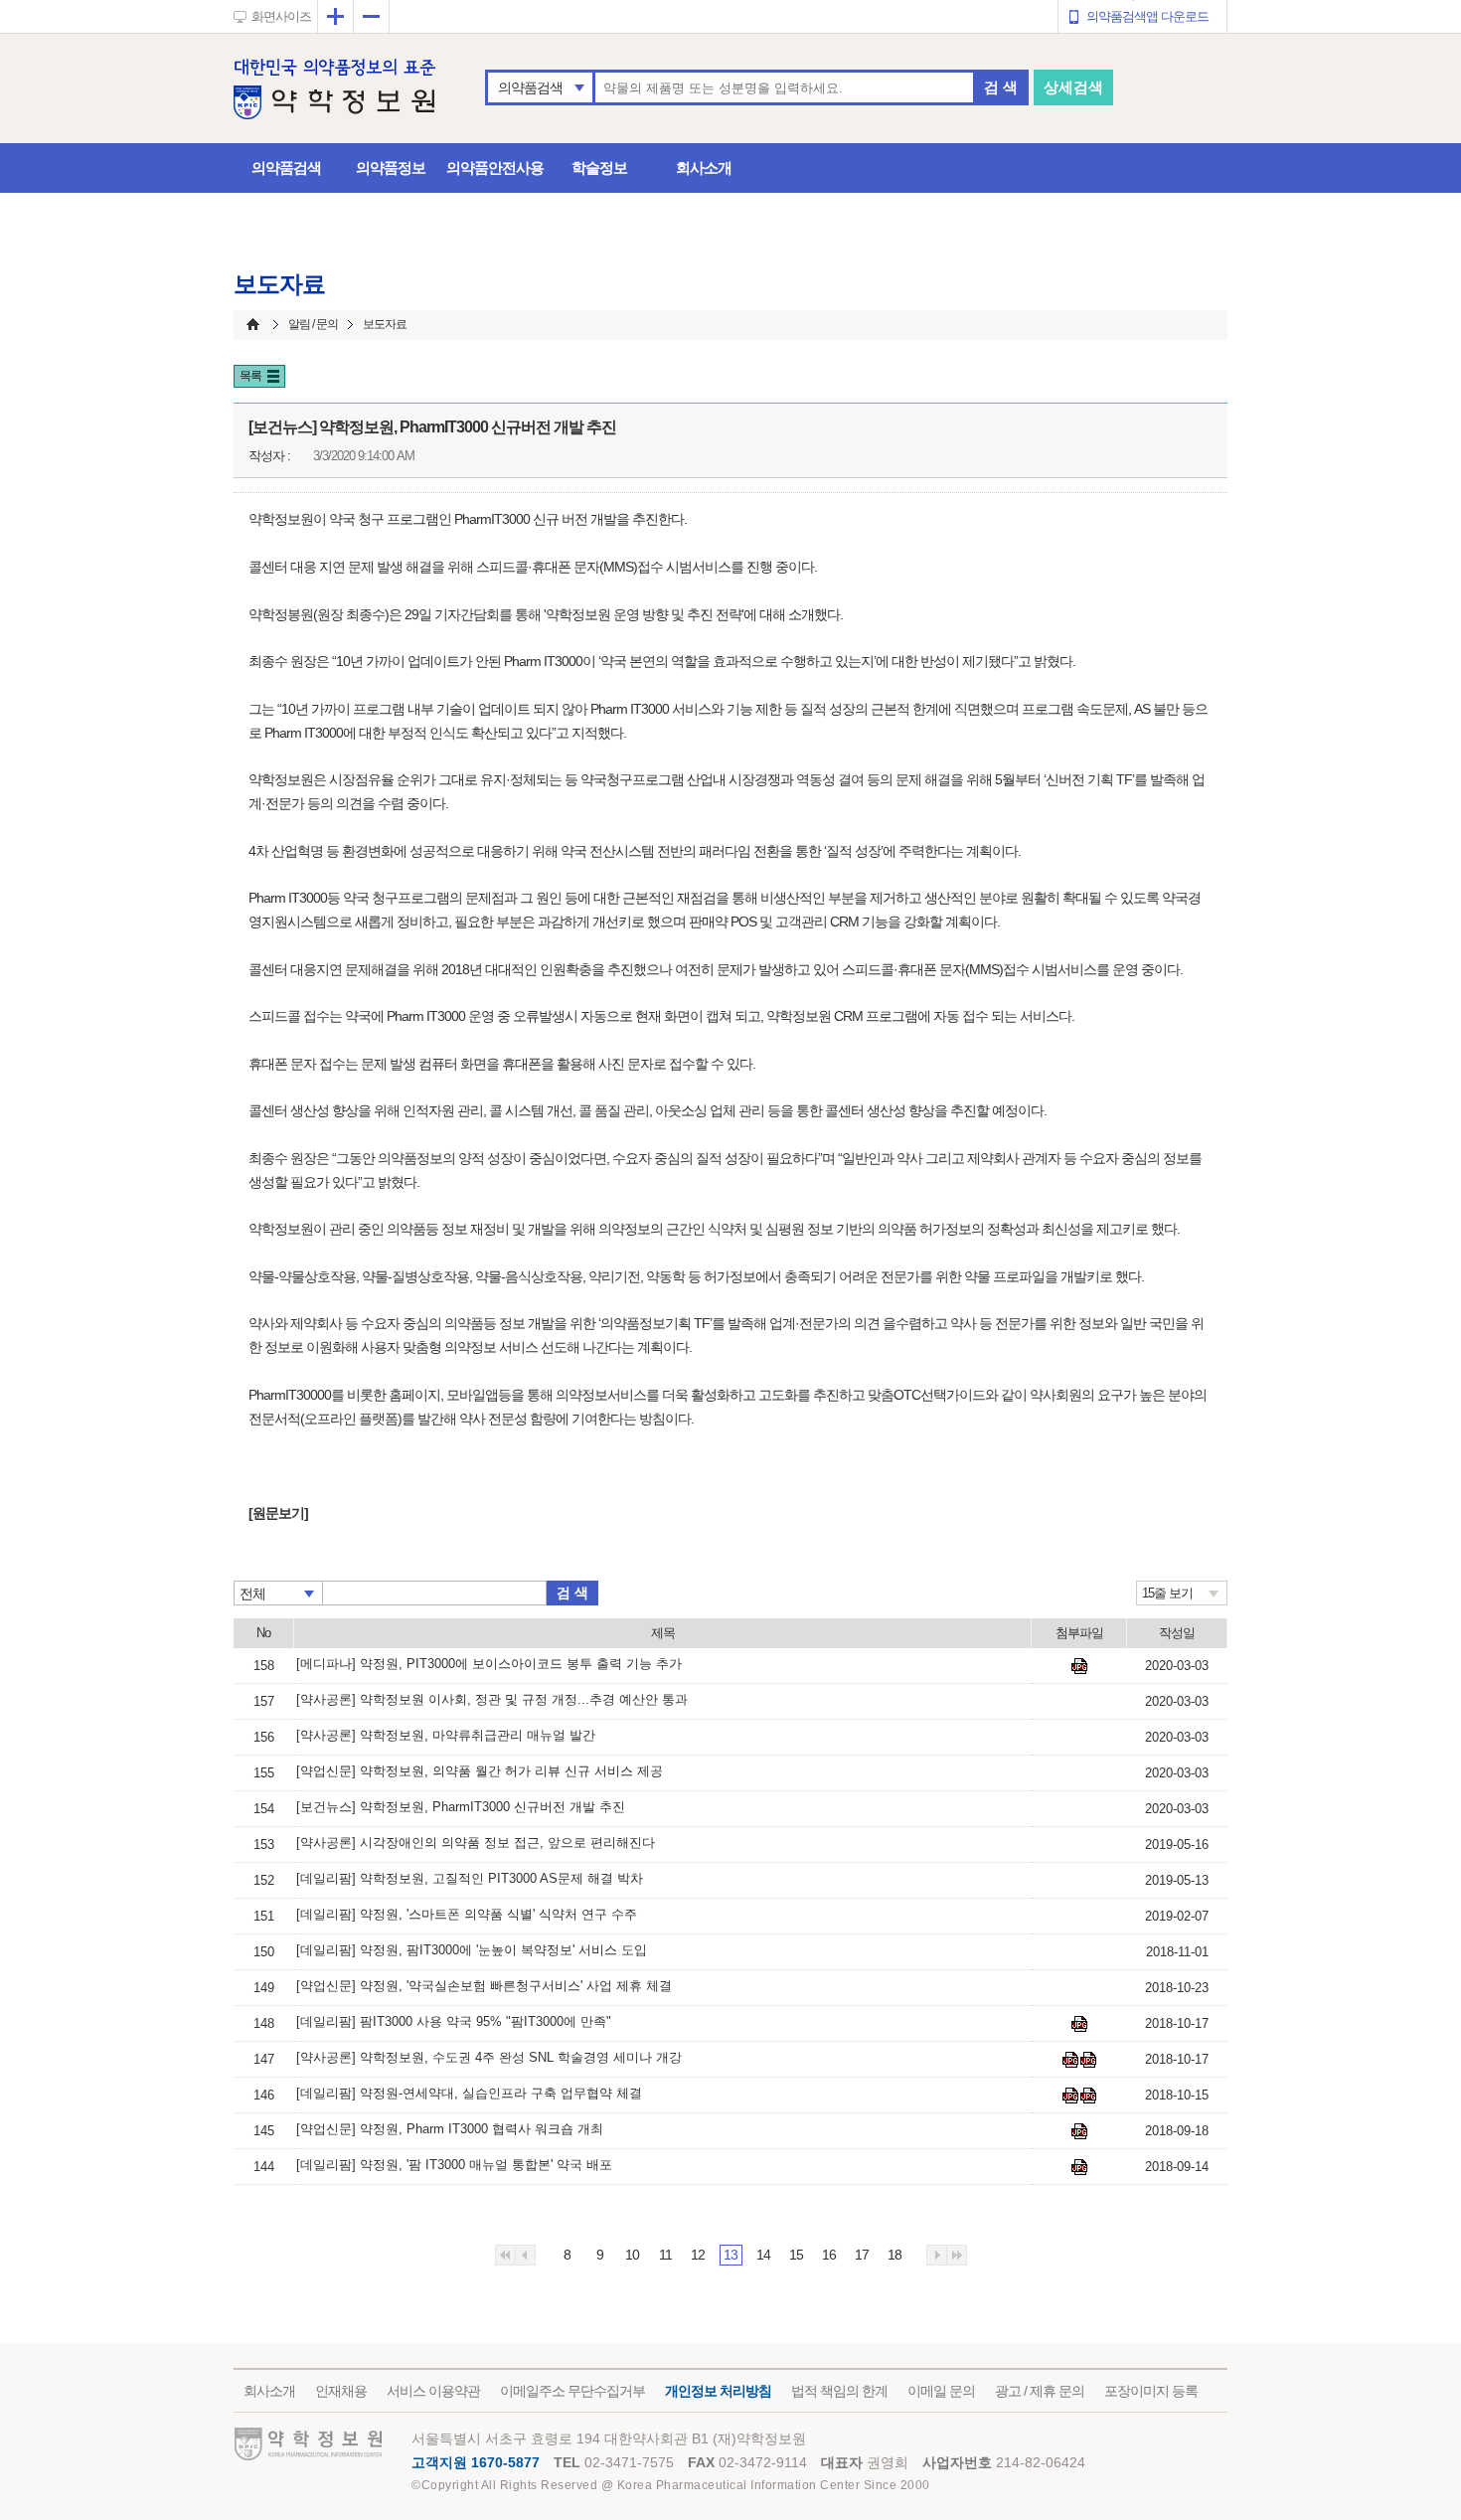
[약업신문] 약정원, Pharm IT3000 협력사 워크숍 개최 (450, 2129)
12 (698, 2255)
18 (894, 2255)
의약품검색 (530, 87)
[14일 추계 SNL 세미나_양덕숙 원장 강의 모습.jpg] (1070, 2060)
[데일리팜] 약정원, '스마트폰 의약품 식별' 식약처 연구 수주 (467, 1914)
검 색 (1001, 87)
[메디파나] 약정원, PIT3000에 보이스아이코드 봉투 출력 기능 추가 (489, 1664)
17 (862, 2255)
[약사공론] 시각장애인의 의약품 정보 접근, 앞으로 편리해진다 (476, 1843)
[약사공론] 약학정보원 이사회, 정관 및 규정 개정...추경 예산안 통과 (492, 1699)
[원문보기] (278, 1513)
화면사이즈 (281, 16)
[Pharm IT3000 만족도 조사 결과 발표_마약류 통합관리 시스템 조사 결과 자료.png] (1079, 2024)
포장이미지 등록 (1151, 2391)
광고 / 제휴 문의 (1040, 2391)
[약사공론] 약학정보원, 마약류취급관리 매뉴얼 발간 (446, 1735)
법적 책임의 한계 (839, 2391)
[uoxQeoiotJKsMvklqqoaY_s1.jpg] (1079, 2131)
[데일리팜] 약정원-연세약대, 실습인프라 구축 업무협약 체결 (469, 2093)
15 (796, 2255)
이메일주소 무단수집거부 (572, 2391)
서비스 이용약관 (433, 2391)
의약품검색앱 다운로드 (1147, 16)
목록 (250, 376)
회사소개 (704, 168)
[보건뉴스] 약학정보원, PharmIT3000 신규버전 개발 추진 (461, 1807)
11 (665, 2255)
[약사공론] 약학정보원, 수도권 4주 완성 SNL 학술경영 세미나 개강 (489, 2057)
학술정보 (599, 168)
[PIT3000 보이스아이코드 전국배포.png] (1079, 1666)
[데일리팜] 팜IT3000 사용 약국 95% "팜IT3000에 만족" (454, 2021)
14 (763, 2255)
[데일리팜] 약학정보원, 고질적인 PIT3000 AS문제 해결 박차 (470, 1878)
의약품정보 (391, 168)
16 (829, 2255)
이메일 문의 (941, 2391)
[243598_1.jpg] (1079, 2167)
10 (632, 2255)
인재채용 (341, 2391)
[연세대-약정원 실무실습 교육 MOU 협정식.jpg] (1070, 2096)
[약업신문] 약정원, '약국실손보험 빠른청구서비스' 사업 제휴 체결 (484, 1986)
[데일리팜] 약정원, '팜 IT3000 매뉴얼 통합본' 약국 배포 (454, 2165)
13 (730, 2255)
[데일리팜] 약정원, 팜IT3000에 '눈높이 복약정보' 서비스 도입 (472, 1950)
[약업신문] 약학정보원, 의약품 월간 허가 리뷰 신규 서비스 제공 (480, 1771)
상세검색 (1073, 87)
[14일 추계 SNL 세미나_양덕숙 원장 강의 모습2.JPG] (1088, 2060)
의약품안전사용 (495, 168)
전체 (252, 1594)
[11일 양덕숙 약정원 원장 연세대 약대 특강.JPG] (1088, 2096)
